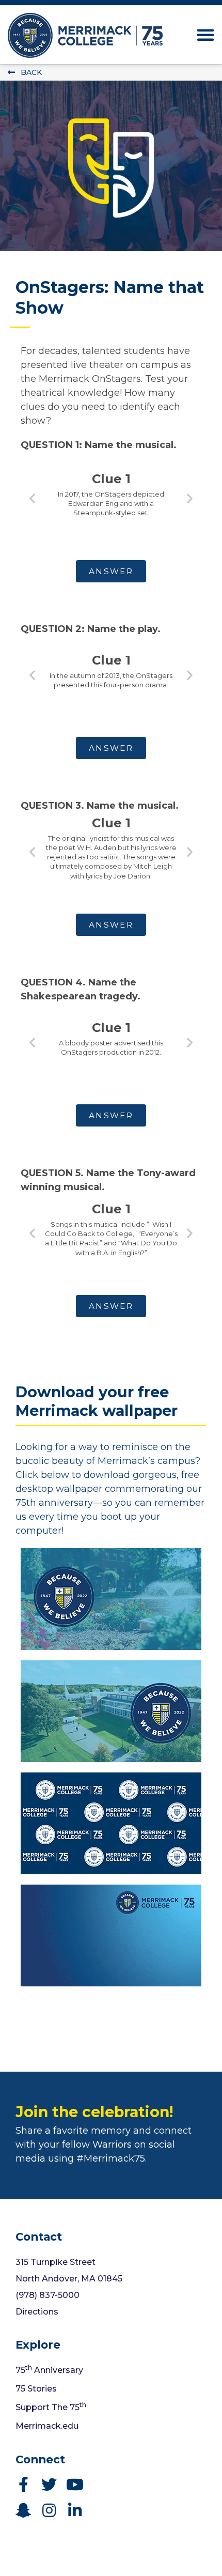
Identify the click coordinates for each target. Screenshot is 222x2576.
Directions (37, 2312)
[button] (205, 35)
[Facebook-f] (23, 2485)
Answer (111, 571)
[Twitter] (49, 2485)
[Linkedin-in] (75, 2510)
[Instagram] (49, 2510)
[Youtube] (75, 2485)
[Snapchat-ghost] (23, 2510)
